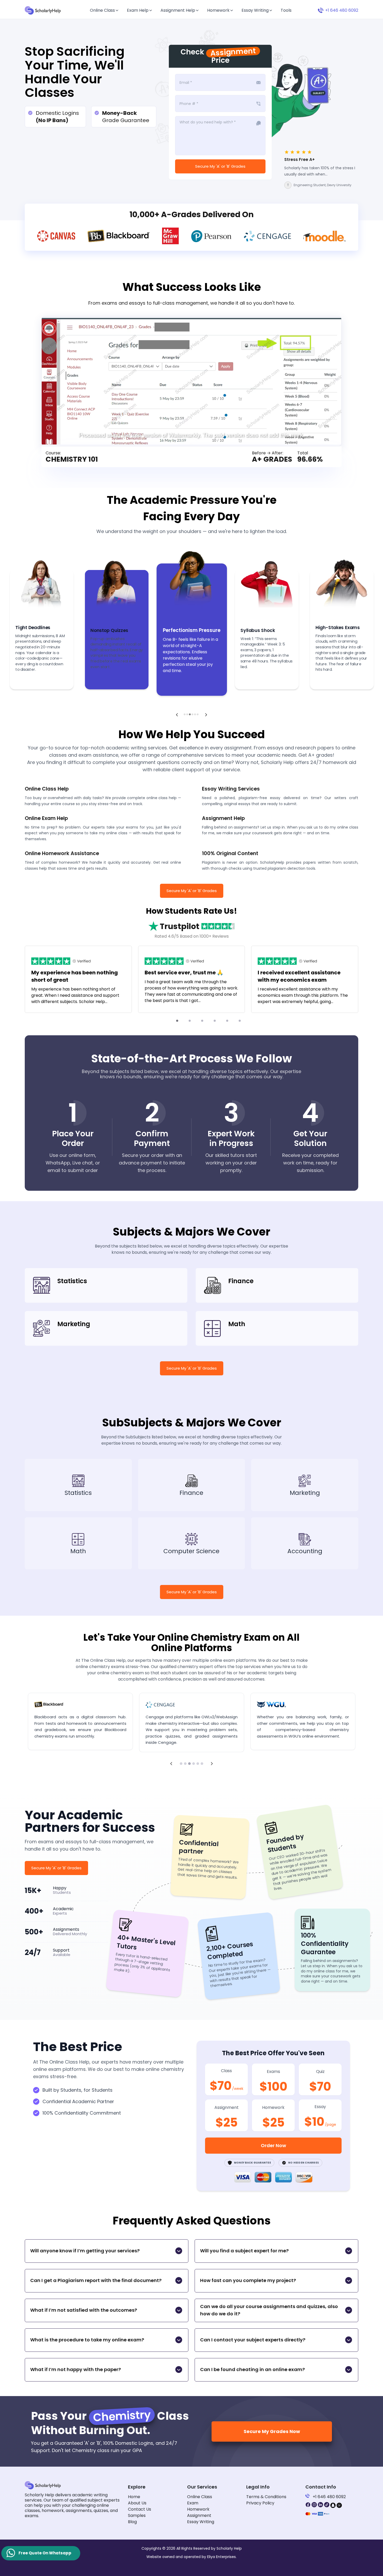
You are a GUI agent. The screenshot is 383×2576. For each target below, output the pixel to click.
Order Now (273, 2145)
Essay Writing (255, 10)
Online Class (102, 10)
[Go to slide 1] (177, 1021)
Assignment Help (178, 10)
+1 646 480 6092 (329, 2497)
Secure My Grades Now (272, 2431)
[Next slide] (206, 715)
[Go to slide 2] (190, 1021)
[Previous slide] (177, 715)
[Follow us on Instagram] (314, 2505)
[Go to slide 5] (227, 1021)
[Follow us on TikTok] (327, 2505)
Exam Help (138, 10)
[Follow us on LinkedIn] (320, 2505)
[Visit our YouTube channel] (339, 2505)
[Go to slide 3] (202, 1021)
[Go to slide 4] (215, 1021)
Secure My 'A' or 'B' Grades (220, 166)
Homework (218, 10)
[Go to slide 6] (240, 1021)
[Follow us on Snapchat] (333, 2505)
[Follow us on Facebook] (308, 2505)
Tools (286, 10)
